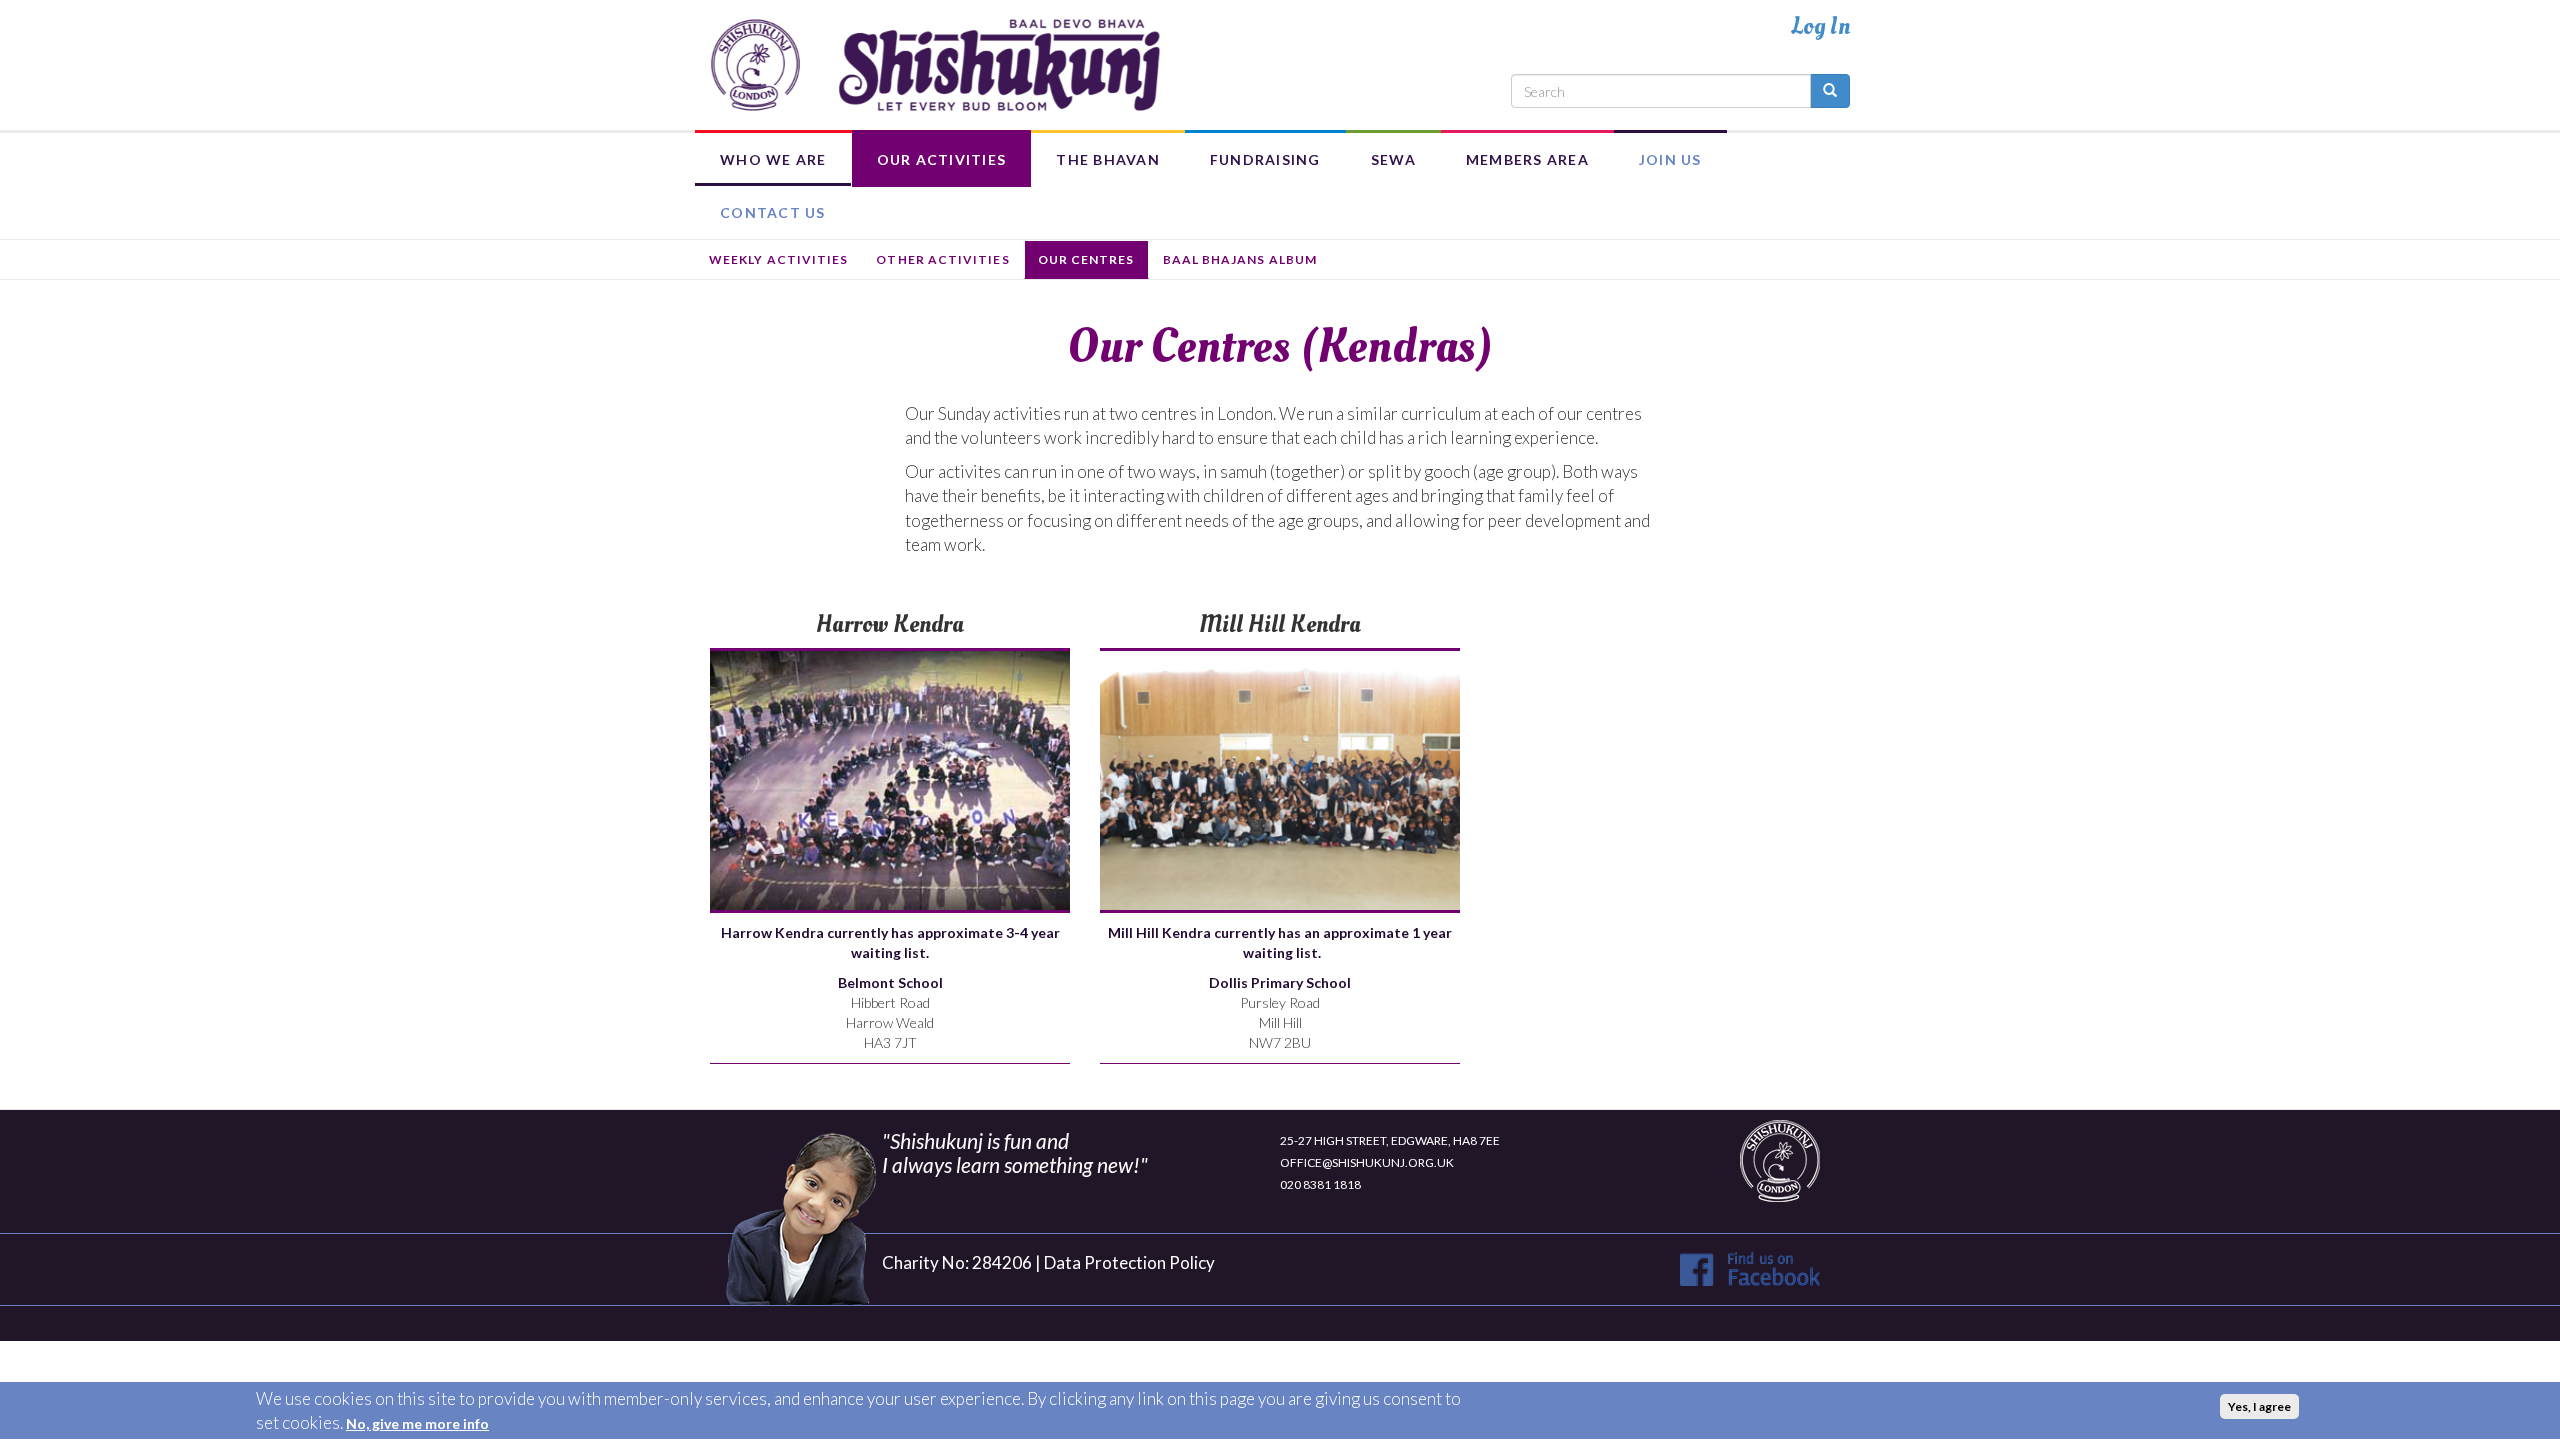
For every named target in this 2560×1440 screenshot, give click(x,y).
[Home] (935, 65)
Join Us (1670, 159)
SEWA (1393, 159)
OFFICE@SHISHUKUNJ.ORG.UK (1367, 1162)
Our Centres (1086, 259)
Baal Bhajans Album (1240, 259)
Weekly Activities (778, 259)
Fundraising (1265, 159)
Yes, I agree (2259, 1406)
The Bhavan (1108, 159)
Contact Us (773, 212)
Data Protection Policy (1129, 1262)
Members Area (1527, 159)
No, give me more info (417, 1423)
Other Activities (942, 259)
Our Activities (942, 159)
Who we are (773, 159)
